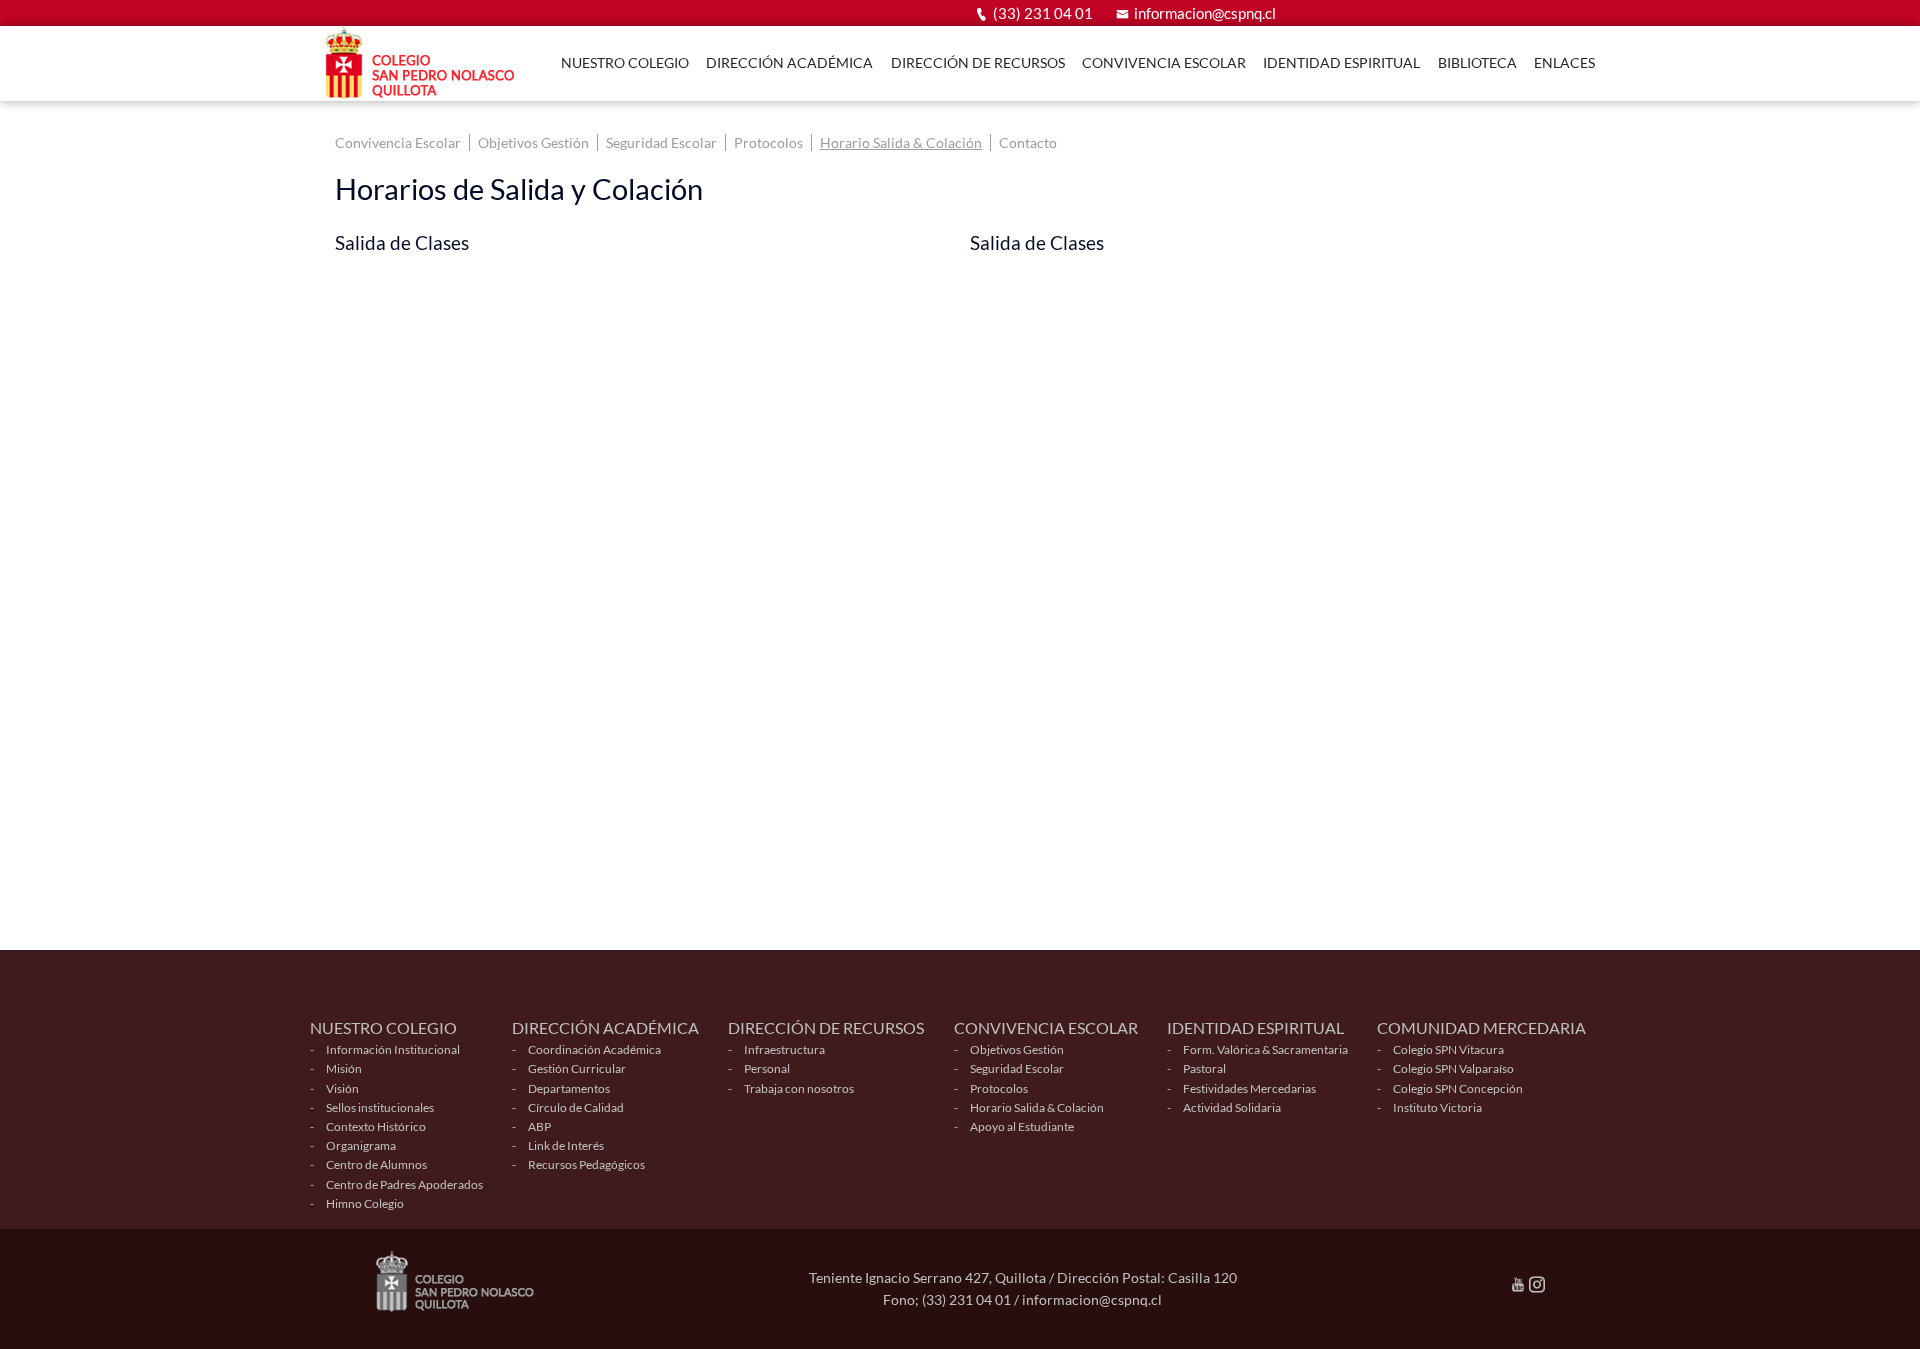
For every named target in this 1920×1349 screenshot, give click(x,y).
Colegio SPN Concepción (1458, 1088)
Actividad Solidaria (1232, 1107)
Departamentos (569, 1088)
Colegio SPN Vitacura (1448, 1049)
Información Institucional (393, 1049)
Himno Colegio (365, 1203)
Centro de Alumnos (376, 1164)
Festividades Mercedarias (1249, 1088)
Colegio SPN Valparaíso (1453, 1068)
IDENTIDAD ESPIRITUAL (1341, 62)
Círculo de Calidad (576, 1107)
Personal (767, 1068)
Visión (342, 1088)
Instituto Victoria (1437, 1107)
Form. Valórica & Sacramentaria (1265, 1049)
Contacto (1028, 142)
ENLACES (1564, 62)
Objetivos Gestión (533, 142)
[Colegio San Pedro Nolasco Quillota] (425, 63)
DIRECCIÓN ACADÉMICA (789, 62)
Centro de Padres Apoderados (404, 1184)
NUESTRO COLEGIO (625, 62)
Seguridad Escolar (661, 142)
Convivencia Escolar (398, 142)
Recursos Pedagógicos (586, 1164)
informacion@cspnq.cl (1205, 13)
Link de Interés (566, 1145)
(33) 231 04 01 (1043, 13)
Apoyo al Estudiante (1022, 1126)
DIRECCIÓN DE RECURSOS (978, 62)
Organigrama (361, 1145)
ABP (539, 1126)
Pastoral (1204, 1068)
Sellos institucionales (380, 1107)
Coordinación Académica (594, 1049)
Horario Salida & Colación (901, 142)
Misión (344, 1068)
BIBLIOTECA (1477, 62)
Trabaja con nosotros (799, 1088)
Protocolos (768, 142)
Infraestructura (784, 1049)
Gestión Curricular (577, 1068)
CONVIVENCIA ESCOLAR (1164, 62)
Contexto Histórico (376, 1126)
